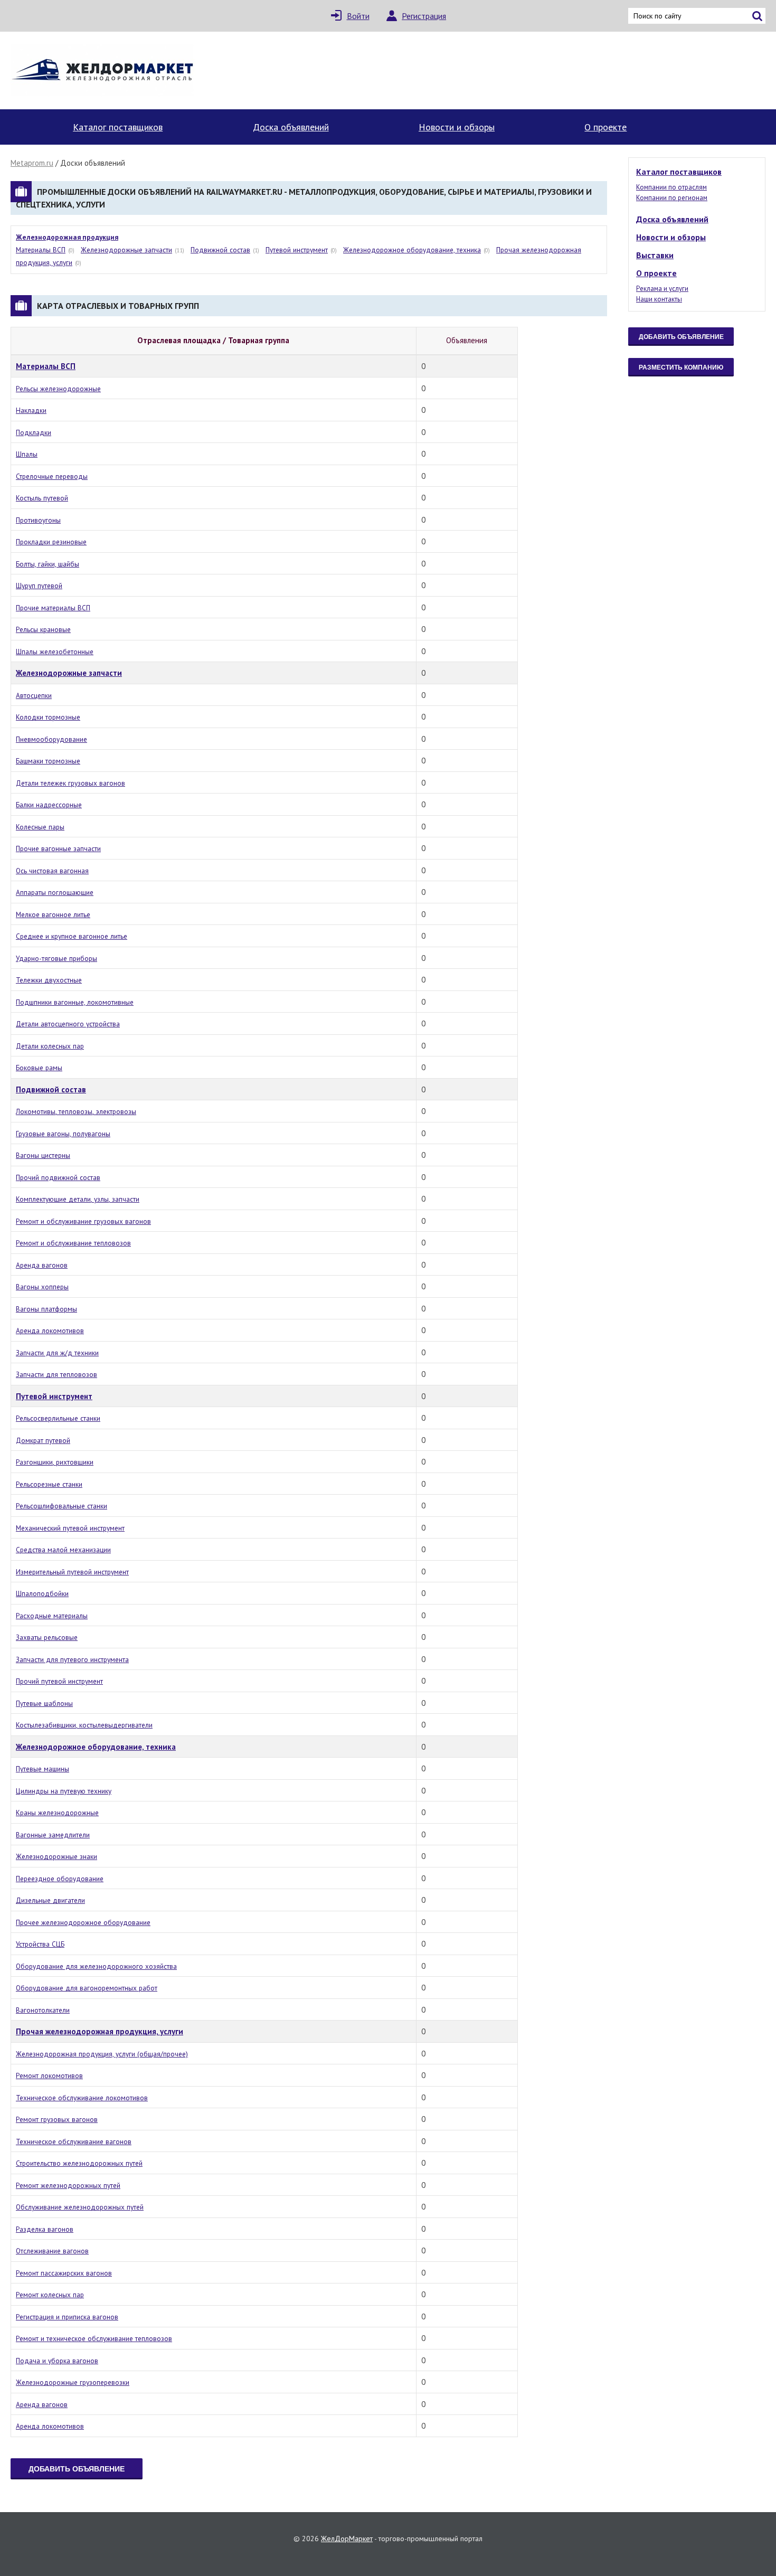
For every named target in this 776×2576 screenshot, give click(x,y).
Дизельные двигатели (50, 1900)
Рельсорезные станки (49, 1484)
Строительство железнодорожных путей (79, 2163)
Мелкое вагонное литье (53, 914)
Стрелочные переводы (52, 476)
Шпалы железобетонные (55, 652)
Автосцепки (34, 695)
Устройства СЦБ (40, 1944)
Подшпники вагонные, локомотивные (75, 1002)
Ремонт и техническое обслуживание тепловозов (94, 2338)
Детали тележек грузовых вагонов (70, 783)
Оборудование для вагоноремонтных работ (87, 1988)
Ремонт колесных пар (50, 2295)
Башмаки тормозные (48, 761)
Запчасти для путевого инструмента (72, 1659)
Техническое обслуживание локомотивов (82, 2098)
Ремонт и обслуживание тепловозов (73, 1243)
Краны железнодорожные (57, 1813)
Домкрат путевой (43, 1440)
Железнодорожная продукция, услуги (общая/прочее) (102, 2054)
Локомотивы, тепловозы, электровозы (76, 1111)
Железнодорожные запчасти (126, 250)
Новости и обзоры (457, 127)
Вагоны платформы (46, 1309)
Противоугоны (38, 520)
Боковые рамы (39, 1068)
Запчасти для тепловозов (56, 1374)
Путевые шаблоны (44, 1703)
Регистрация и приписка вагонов (67, 2317)
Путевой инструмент (297, 250)
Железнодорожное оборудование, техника (412, 250)
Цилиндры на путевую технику (64, 1791)
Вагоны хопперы (42, 1287)
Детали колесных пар (50, 1046)
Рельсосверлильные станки (58, 1418)
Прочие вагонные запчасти (58, 848)
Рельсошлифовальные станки (61, 1506)
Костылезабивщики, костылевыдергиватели (84, 1725)
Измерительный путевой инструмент (72, 1572)
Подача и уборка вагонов (57, 2361)
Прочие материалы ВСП (53, 608)
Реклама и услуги (662, 289)
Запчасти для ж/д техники (57, 1353)
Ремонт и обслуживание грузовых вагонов (83, 1221)
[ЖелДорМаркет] (103, 70)
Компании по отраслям (671, 187)
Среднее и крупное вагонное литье (72, 936)
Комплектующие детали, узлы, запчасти (78, 1199)
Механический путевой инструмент (70, 1528)
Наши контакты (659, 299)
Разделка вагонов (45, 2229)
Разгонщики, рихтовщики (55, 1462)
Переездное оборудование (60, 1879)
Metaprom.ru (32, 163)
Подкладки (34, 432)
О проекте (605, 127)
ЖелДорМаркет (347, 2539)
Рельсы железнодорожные (58, 389)
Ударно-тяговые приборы (56, 958)
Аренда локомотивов (50, 1331)
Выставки (655, 255)
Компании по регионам (672, 198)
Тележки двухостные (49, 980)
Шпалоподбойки (42, 1593)
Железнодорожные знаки (56, 1856)
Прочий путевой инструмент (59, 1681)
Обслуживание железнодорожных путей (80, 2207)
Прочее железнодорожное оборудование (83, 1922)
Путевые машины (42, 1769)
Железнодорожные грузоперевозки (73, 2382)
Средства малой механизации (63, 1550)
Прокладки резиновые (51, 542)
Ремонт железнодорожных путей (68, 2185)
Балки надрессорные (49, 805)
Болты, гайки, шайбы (48, 564)
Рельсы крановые (43, 629)
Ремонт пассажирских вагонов (64, 2273)
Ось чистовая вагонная (52, 871)
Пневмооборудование (51, 739)
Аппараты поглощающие (55, 892)
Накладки (31, 410)
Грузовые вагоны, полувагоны (63, 1134)
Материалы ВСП (41, 250)
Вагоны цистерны (43, 1155)
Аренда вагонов (42, 1265)
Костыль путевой (42, 498)
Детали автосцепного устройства (68, 1024)
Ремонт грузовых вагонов (57, 2119)
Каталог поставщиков (118, 127)
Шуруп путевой (39, 586)
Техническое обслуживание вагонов (74, 2141)
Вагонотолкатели (43, 2010)
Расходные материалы (52, 1616)
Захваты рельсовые (47, 1637)
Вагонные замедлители (53, 1835)
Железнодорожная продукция (67, 237)
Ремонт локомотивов (49, 2075)
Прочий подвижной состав (58, 1177)
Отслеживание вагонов (52, 2251)
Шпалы (27, 454)
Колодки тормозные (48, 717)
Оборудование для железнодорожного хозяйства (96, 1966)
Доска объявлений (291, 127)
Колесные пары (40, 827)
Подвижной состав (220, 250)
